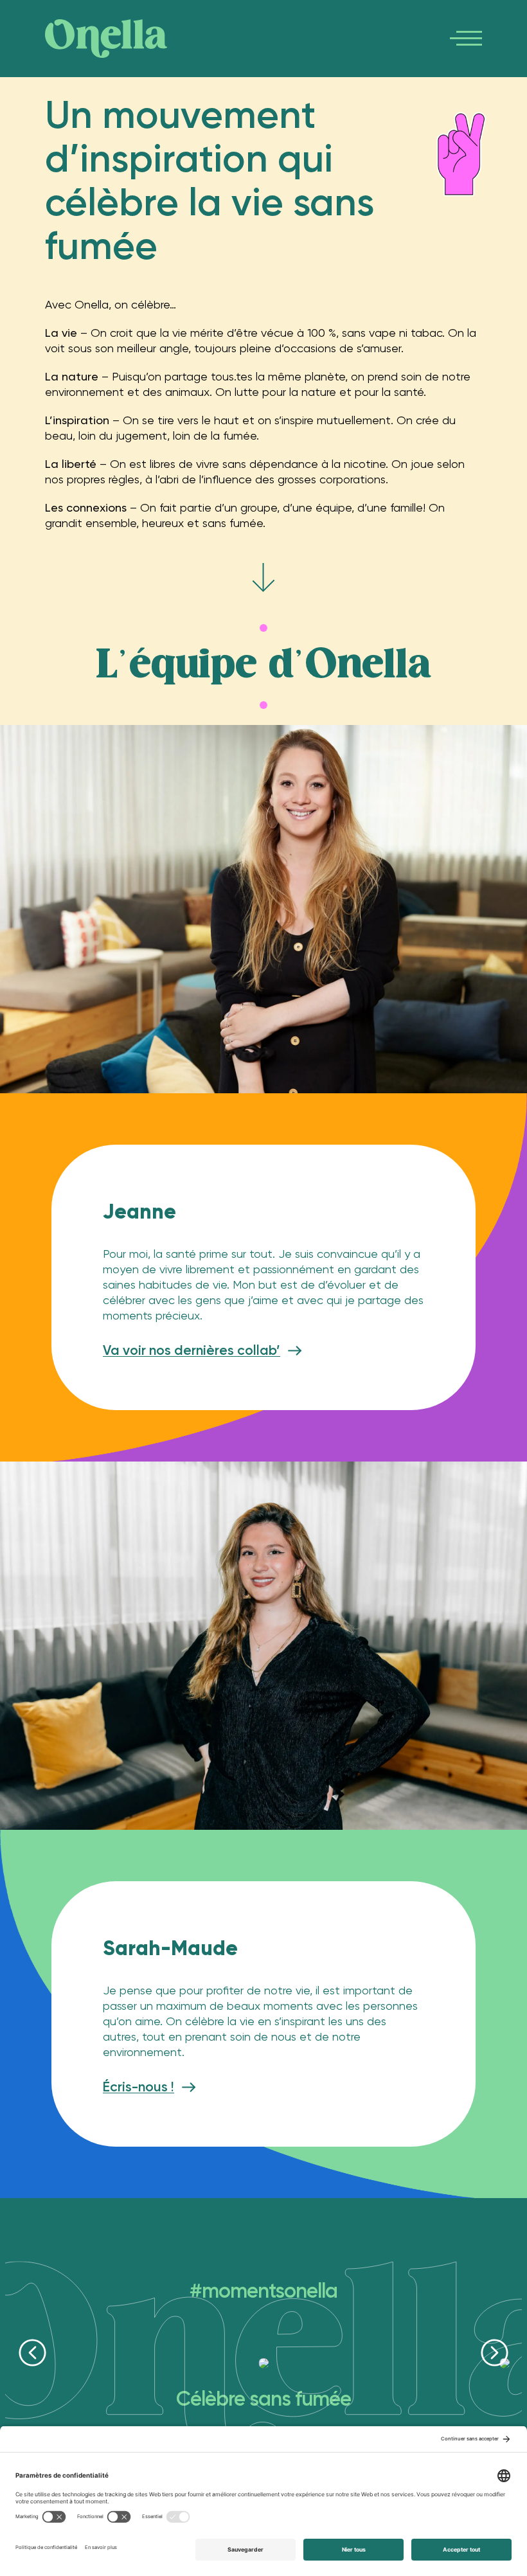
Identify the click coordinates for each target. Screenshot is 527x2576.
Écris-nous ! (138, 2087)
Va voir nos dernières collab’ (192, 1350)
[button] (32, 2353)
